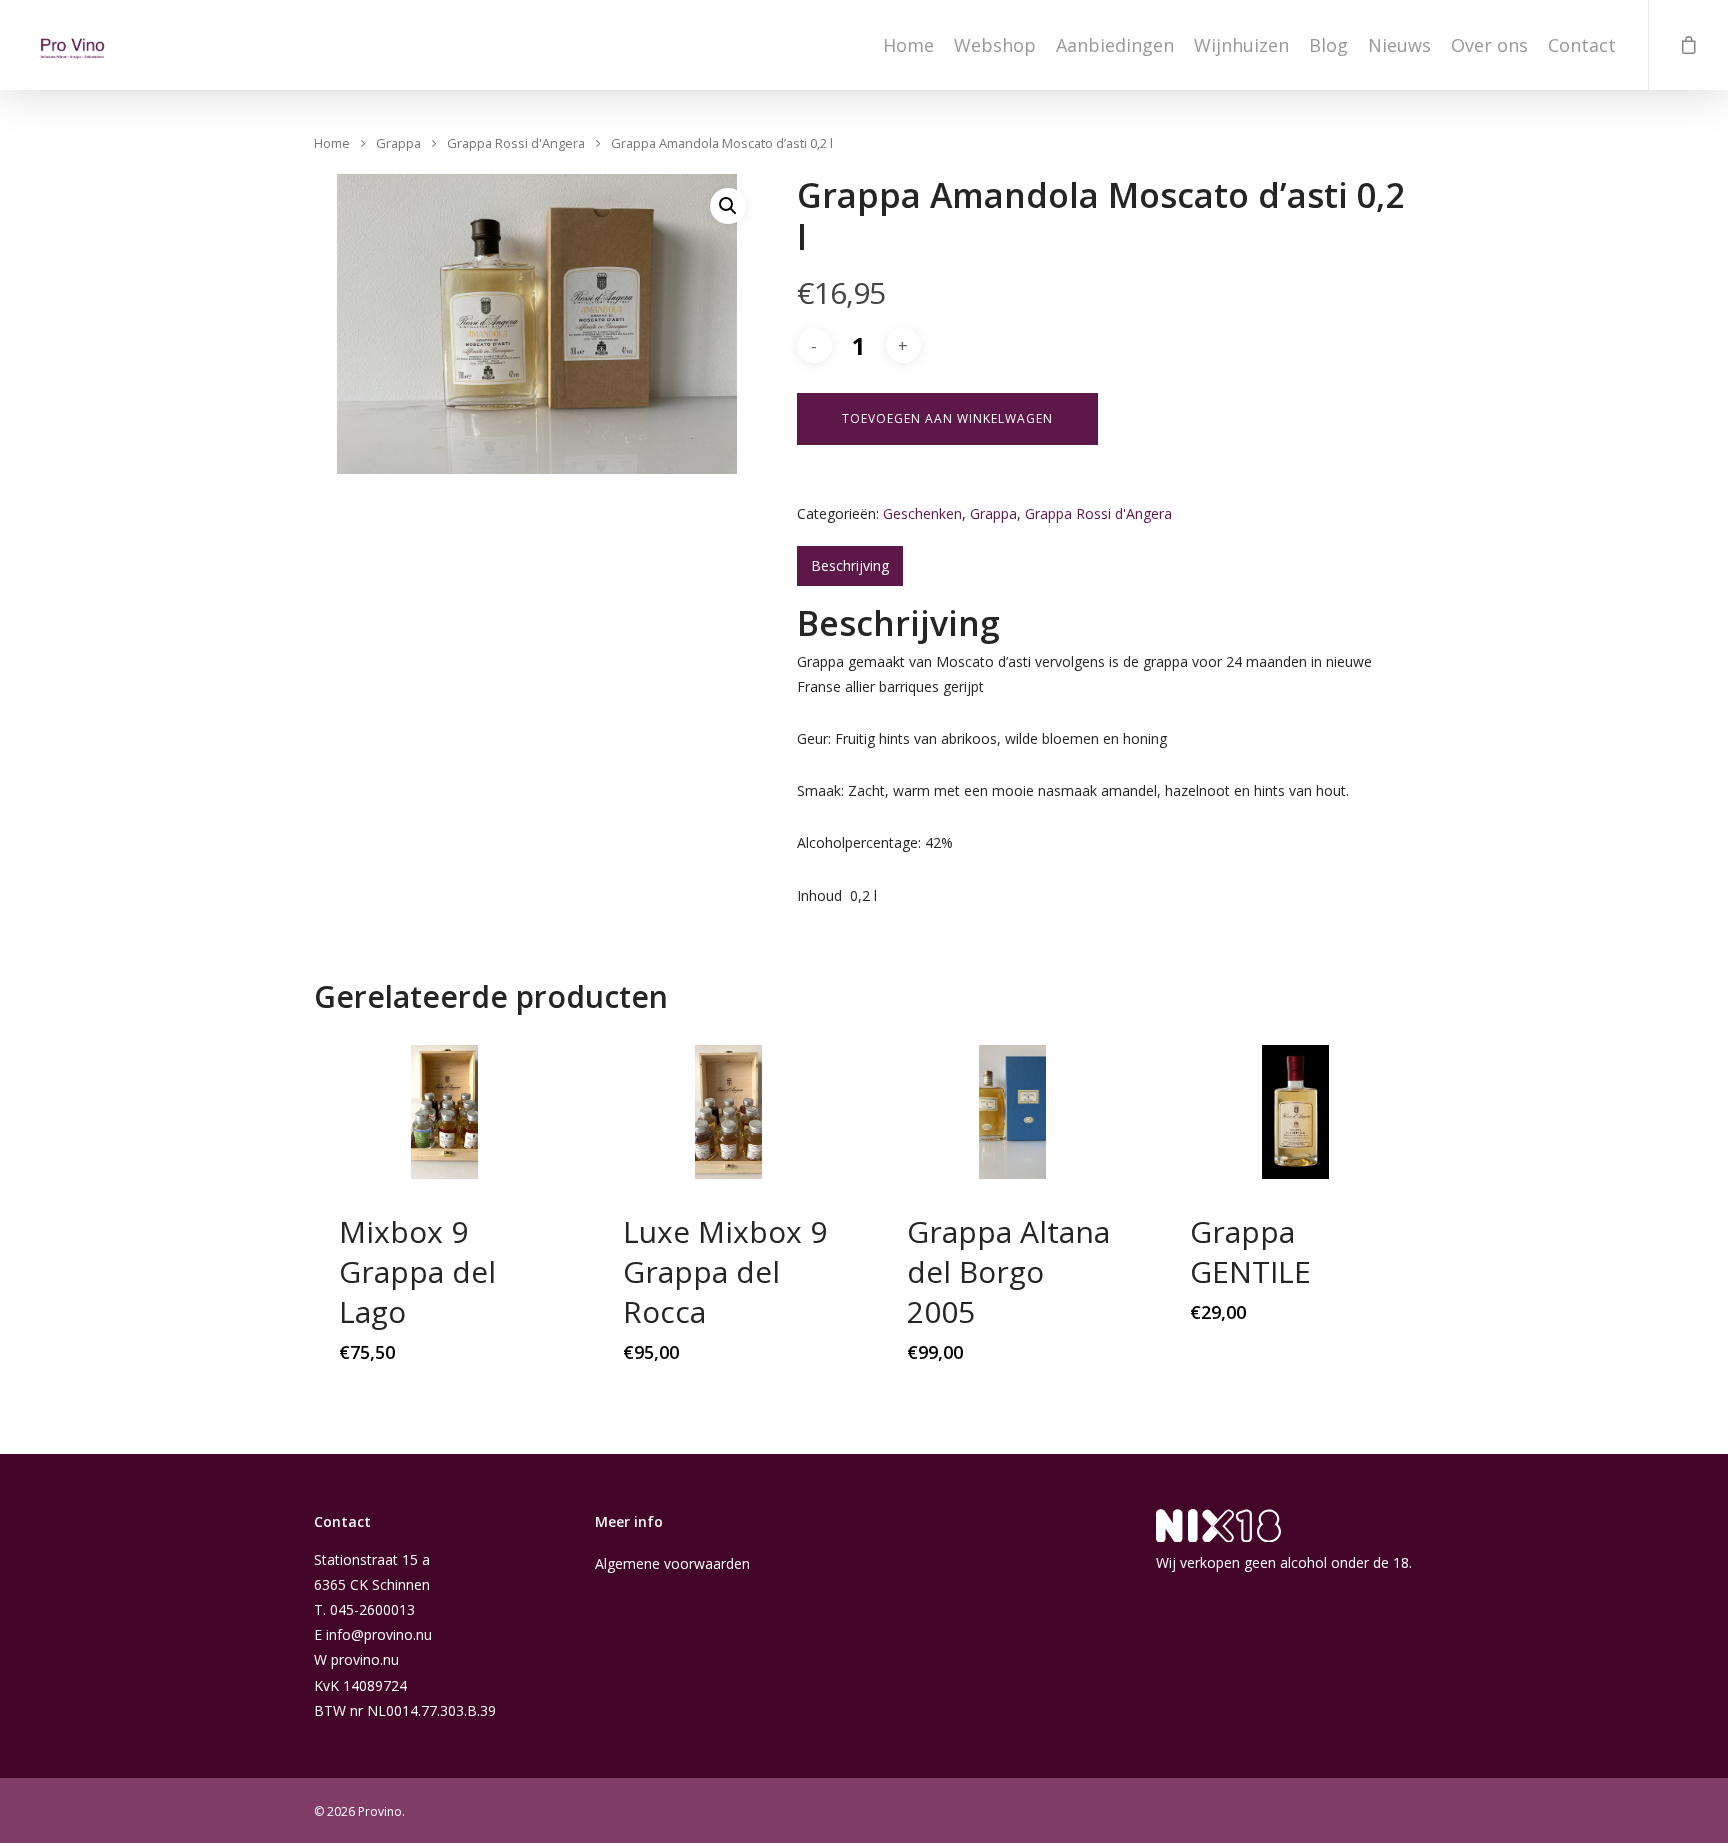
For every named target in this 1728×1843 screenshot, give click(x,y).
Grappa (398, 144)
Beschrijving (850, 565)
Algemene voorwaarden (672, 1563)
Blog (1328, 45)
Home (908, 45)
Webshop (995, 45)
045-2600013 (372, 1609)
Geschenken (922, 513)
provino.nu (365, 1659)
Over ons (1489, 45)
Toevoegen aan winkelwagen (947, 418)
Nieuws (1399, 45)
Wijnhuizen (1241, 45)
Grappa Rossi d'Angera (516, 144)
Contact (1582, 45)
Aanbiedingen (1115, 45)
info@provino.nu (379, 1634)
